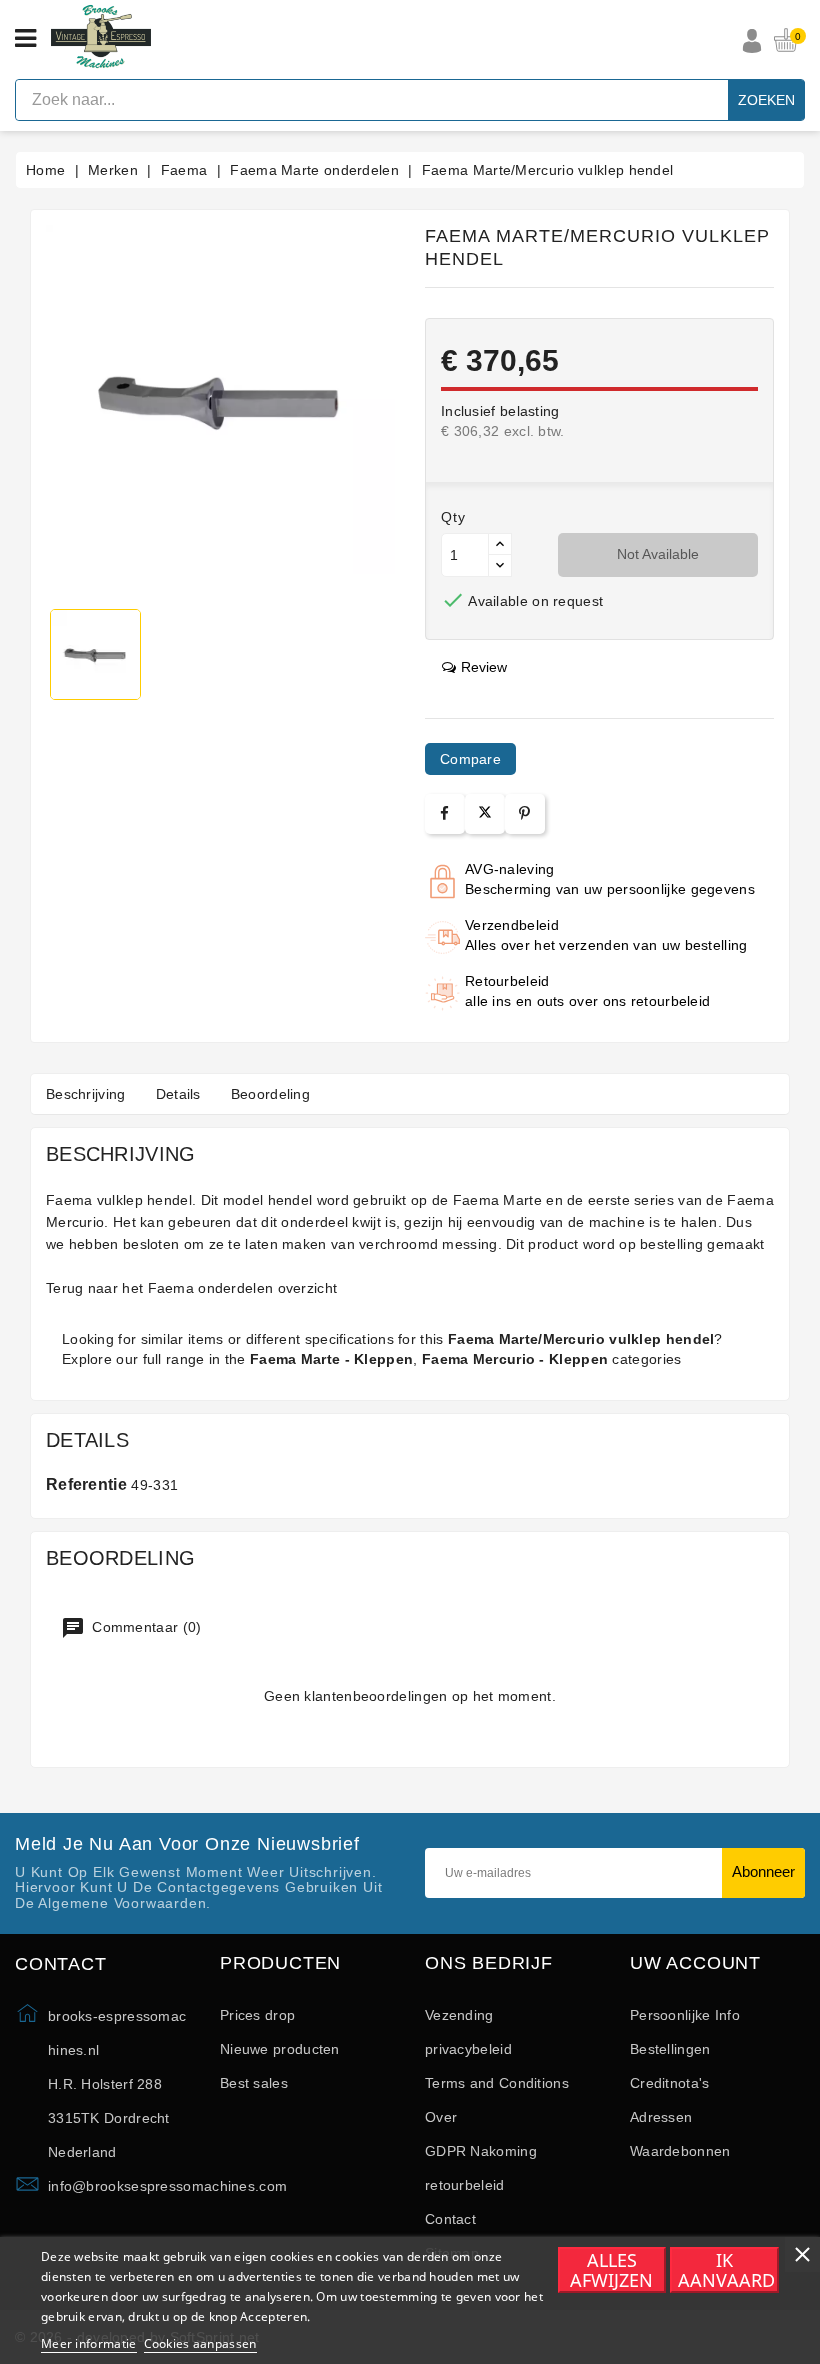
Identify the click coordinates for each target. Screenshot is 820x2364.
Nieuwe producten (280, 2049)
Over (441, 2117)
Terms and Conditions (497, 2083)
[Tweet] (485, 814)
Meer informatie (89, 2343)
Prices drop (257, 2015)
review (484, 667)
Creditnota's (670, 2083)
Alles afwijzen (611, 2270)
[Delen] (444, 813)
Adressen (661, 2117)
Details (178, 1094)
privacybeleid (468, 2049)
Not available (658, 554)
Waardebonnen (680, 2151)
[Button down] (500, 565)
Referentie (86, 1484)
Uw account (695, 1963)
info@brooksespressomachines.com (167, 2186)
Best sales (254, 2083)
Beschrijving (86, 1094)
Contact (450, 2219)
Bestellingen (670, 2049)
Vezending (459, 2015)
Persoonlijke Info (685, 2015)
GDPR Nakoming (481, 2151)
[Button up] (500, 544)
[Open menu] (25, 39)
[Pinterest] (524, 813)
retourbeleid (465, 2185)
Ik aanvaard (726, 2270)
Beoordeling (270, 1094)
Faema (171, 1288)
